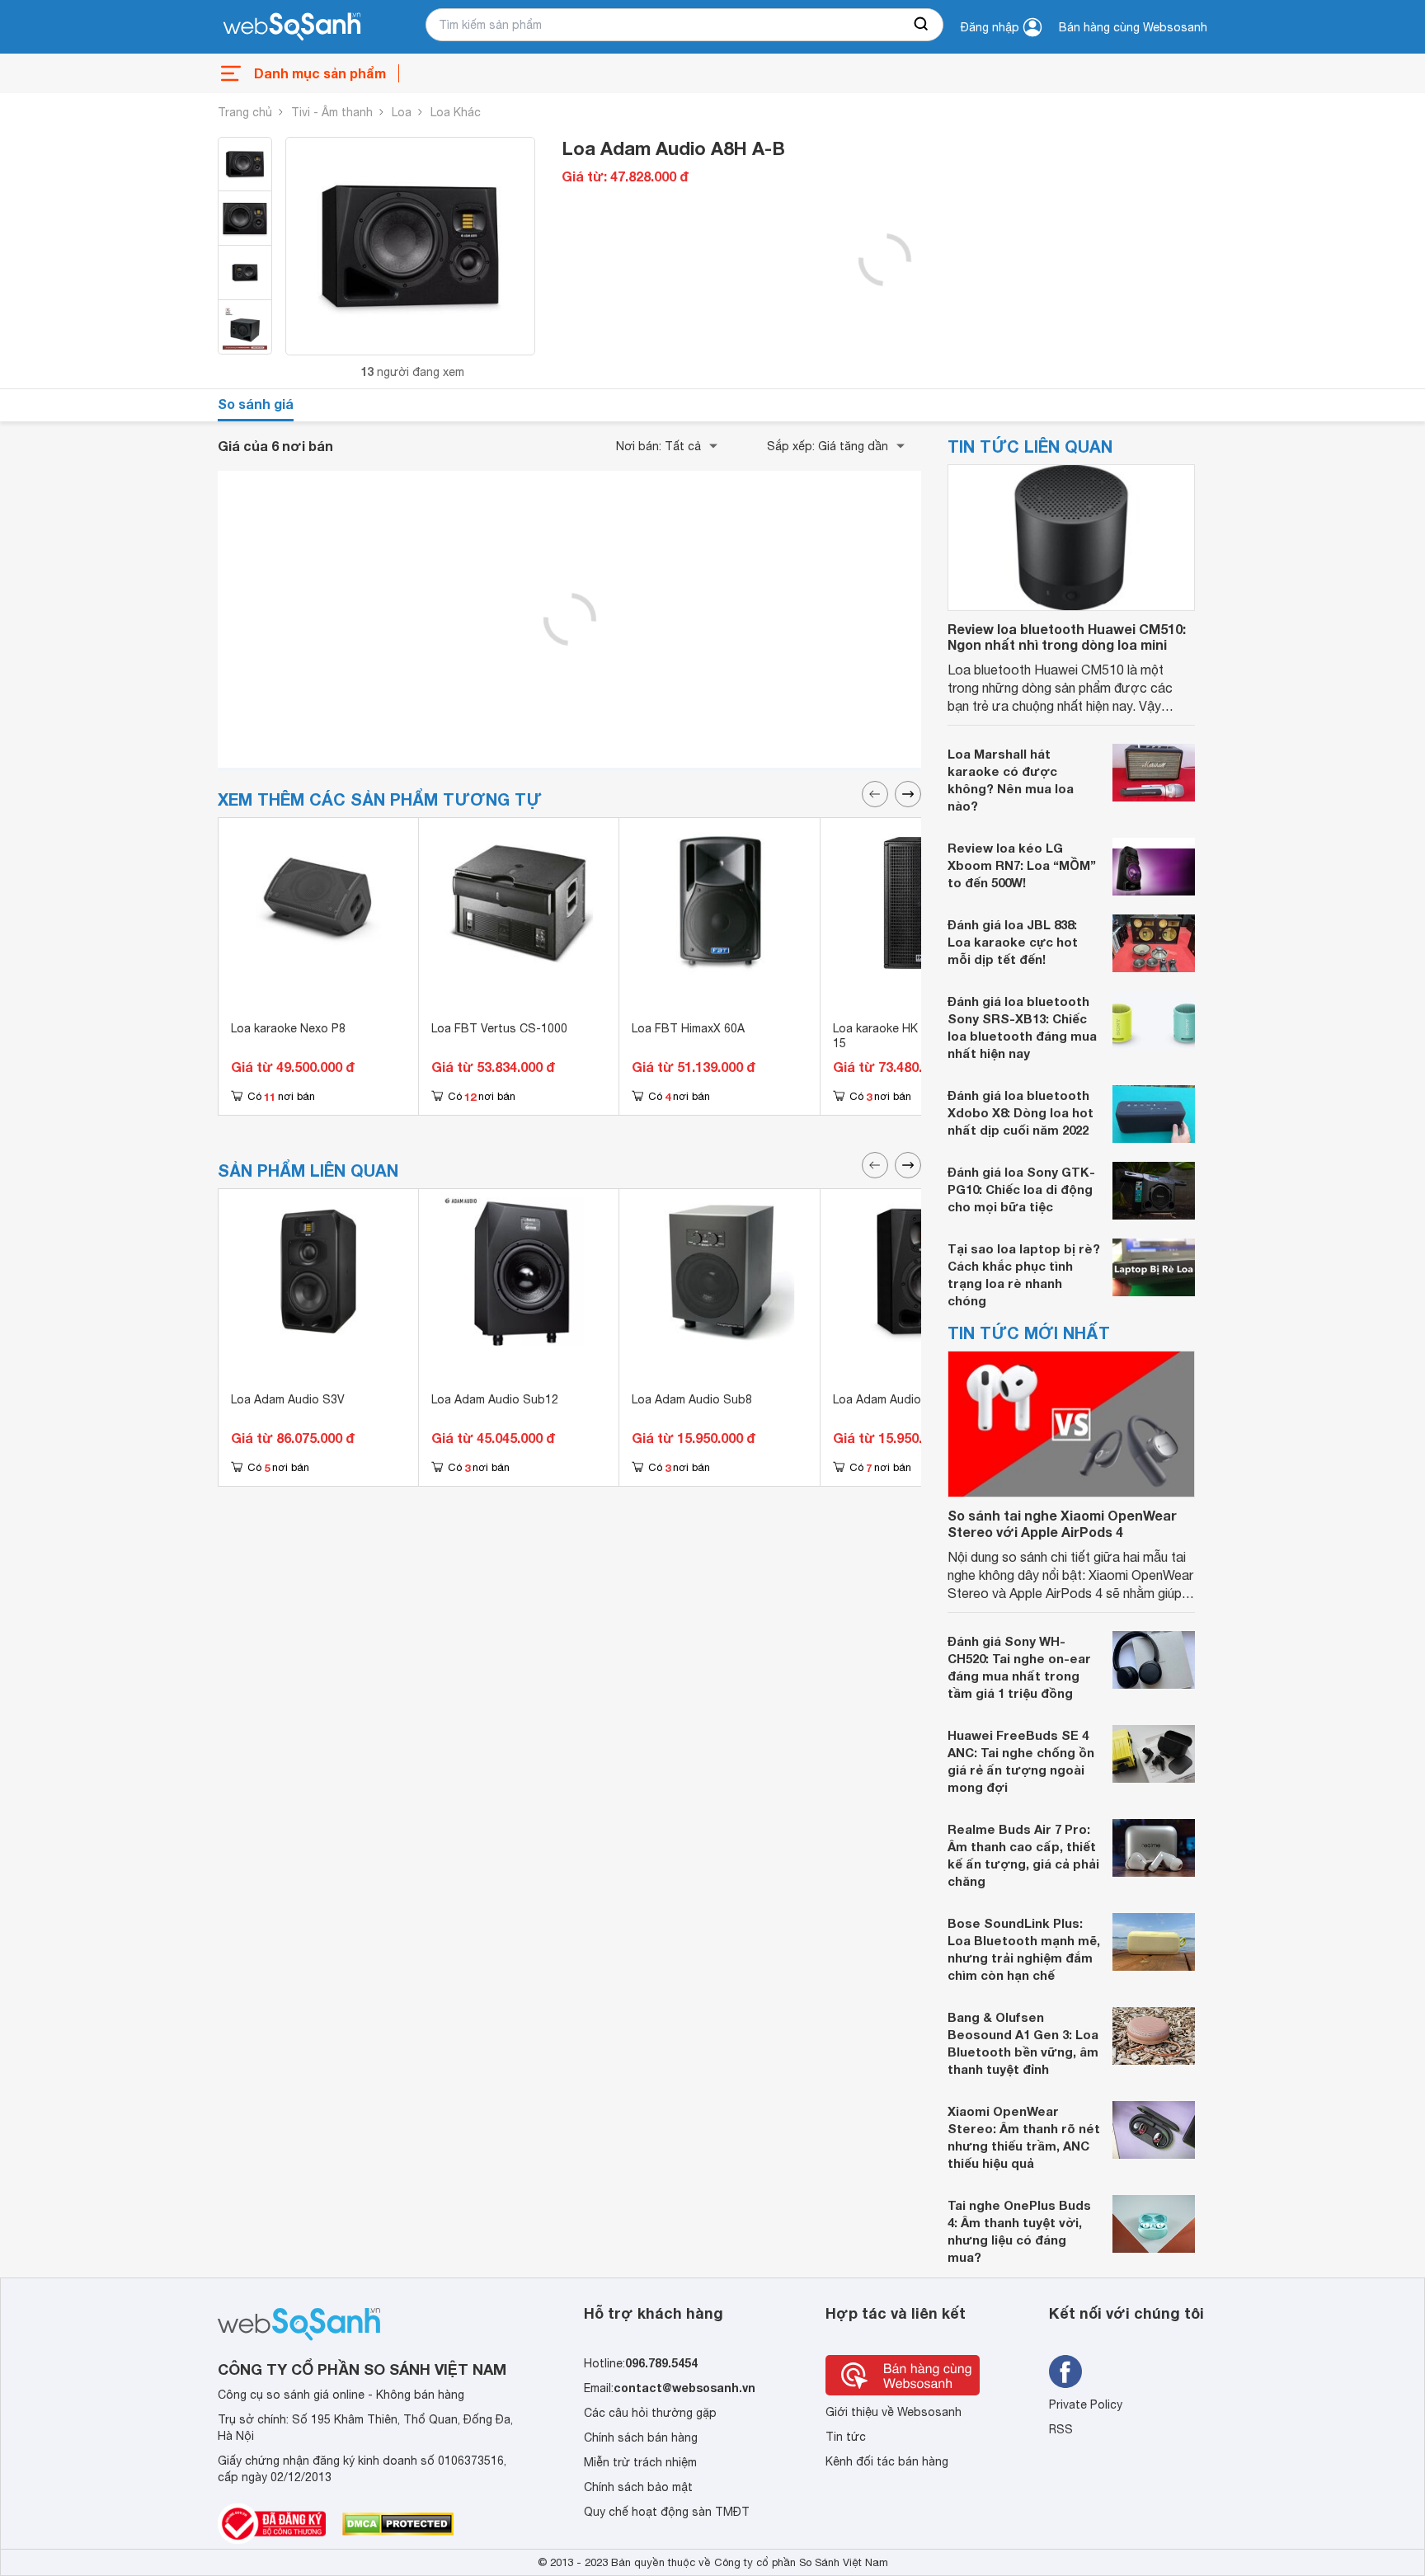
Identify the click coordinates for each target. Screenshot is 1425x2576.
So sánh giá (256, 404)
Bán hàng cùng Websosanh (1133, 27)
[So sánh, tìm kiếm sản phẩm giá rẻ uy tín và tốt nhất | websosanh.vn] (292, 27)
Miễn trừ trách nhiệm (640, 2462)
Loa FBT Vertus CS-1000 (499, 1028)
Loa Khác (456, 112)
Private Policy (1086, 2404)
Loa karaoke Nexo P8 (288, 1028)
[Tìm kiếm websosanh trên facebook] (1065, 2372)
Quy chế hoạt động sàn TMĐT (667, 2512)
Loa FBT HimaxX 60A (688, 1028)
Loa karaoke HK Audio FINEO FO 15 (920, 1036)
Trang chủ (245, 112)
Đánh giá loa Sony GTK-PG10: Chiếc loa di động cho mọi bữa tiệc (1021, 1189)
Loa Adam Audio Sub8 (692, 1399)
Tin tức (846, 2437)
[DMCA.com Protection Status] (398, 2524)
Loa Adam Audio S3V (288, 1399)
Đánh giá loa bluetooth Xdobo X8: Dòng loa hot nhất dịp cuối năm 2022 (1021, 1112)
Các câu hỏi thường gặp (650, 2413)
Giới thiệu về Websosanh (894, 2412)
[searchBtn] (922, 25)
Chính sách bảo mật (638, 2487)
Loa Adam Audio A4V (889, 1399)
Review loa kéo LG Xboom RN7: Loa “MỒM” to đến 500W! (1022, 865)
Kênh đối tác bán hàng (887, 2461)
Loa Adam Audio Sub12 (495, 1399)
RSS (1061, 2429)
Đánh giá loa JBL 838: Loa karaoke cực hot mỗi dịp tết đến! (1013, 942)
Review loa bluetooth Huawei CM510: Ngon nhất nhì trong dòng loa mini (1067, 637)
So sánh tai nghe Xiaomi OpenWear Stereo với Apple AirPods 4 (1062, 1523)
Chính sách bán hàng (641, 2437)
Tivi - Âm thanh (332, 112)
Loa (402, 112)
